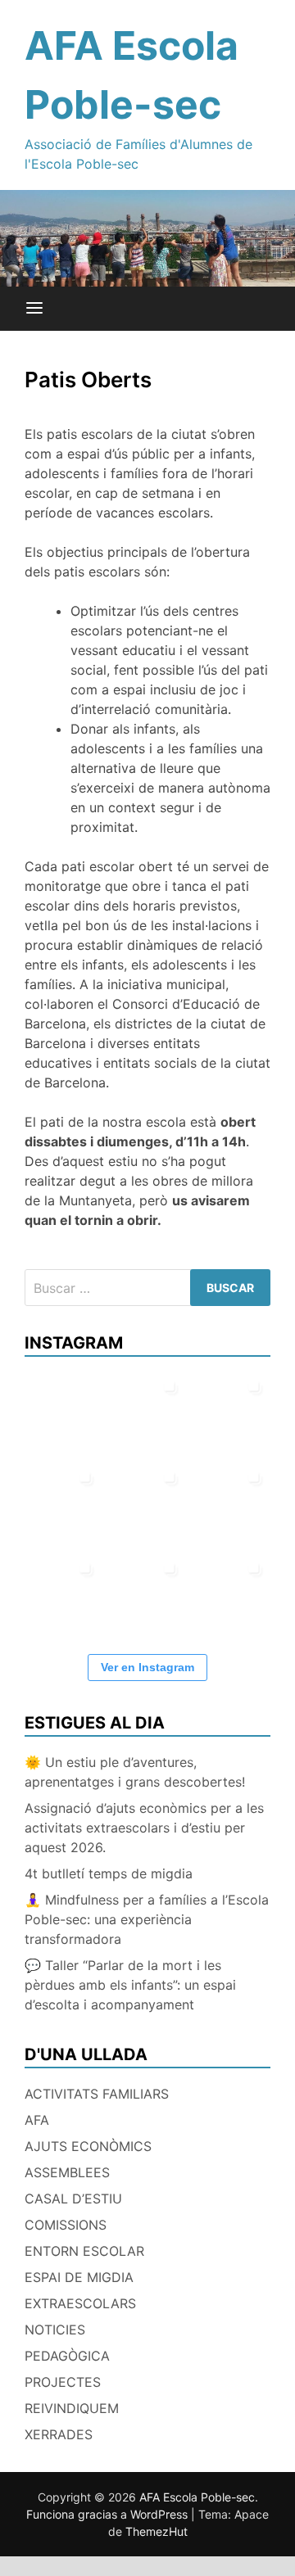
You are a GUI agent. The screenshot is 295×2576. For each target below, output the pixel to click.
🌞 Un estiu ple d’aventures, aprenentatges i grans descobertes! (135, 1772)
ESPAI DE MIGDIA (79, 2277)
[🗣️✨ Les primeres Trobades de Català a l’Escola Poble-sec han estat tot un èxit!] (231, 1410)
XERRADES (59, 2434)
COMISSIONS (66, 2225)
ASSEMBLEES (67, 2172)
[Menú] (34, 309)
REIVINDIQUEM (72, 2408)
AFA (37, 2120)
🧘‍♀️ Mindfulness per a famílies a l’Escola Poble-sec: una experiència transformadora (147, 1919)
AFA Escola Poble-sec (197, 2497)
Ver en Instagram (147, 1667)
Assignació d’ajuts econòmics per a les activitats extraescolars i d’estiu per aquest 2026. (144, 1828)
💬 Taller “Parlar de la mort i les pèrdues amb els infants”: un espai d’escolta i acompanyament (130, 1985)
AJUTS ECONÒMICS (88, 2146)
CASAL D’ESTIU (73, 2199)
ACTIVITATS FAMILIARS (97, 2094)
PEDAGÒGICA (67, 2356)
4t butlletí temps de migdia (109, 1873)
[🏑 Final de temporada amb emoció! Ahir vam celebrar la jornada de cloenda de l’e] (63, 1592)
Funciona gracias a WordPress (109, 2514)
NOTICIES (55, 2330)
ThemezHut (157, 2531)
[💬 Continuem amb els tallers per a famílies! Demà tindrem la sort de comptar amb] (147, 1592)
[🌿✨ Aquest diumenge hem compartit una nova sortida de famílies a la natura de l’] (147, 1410)
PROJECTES (63, 2382)
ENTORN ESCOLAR (84, 2251)
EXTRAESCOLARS (80, 2303)
